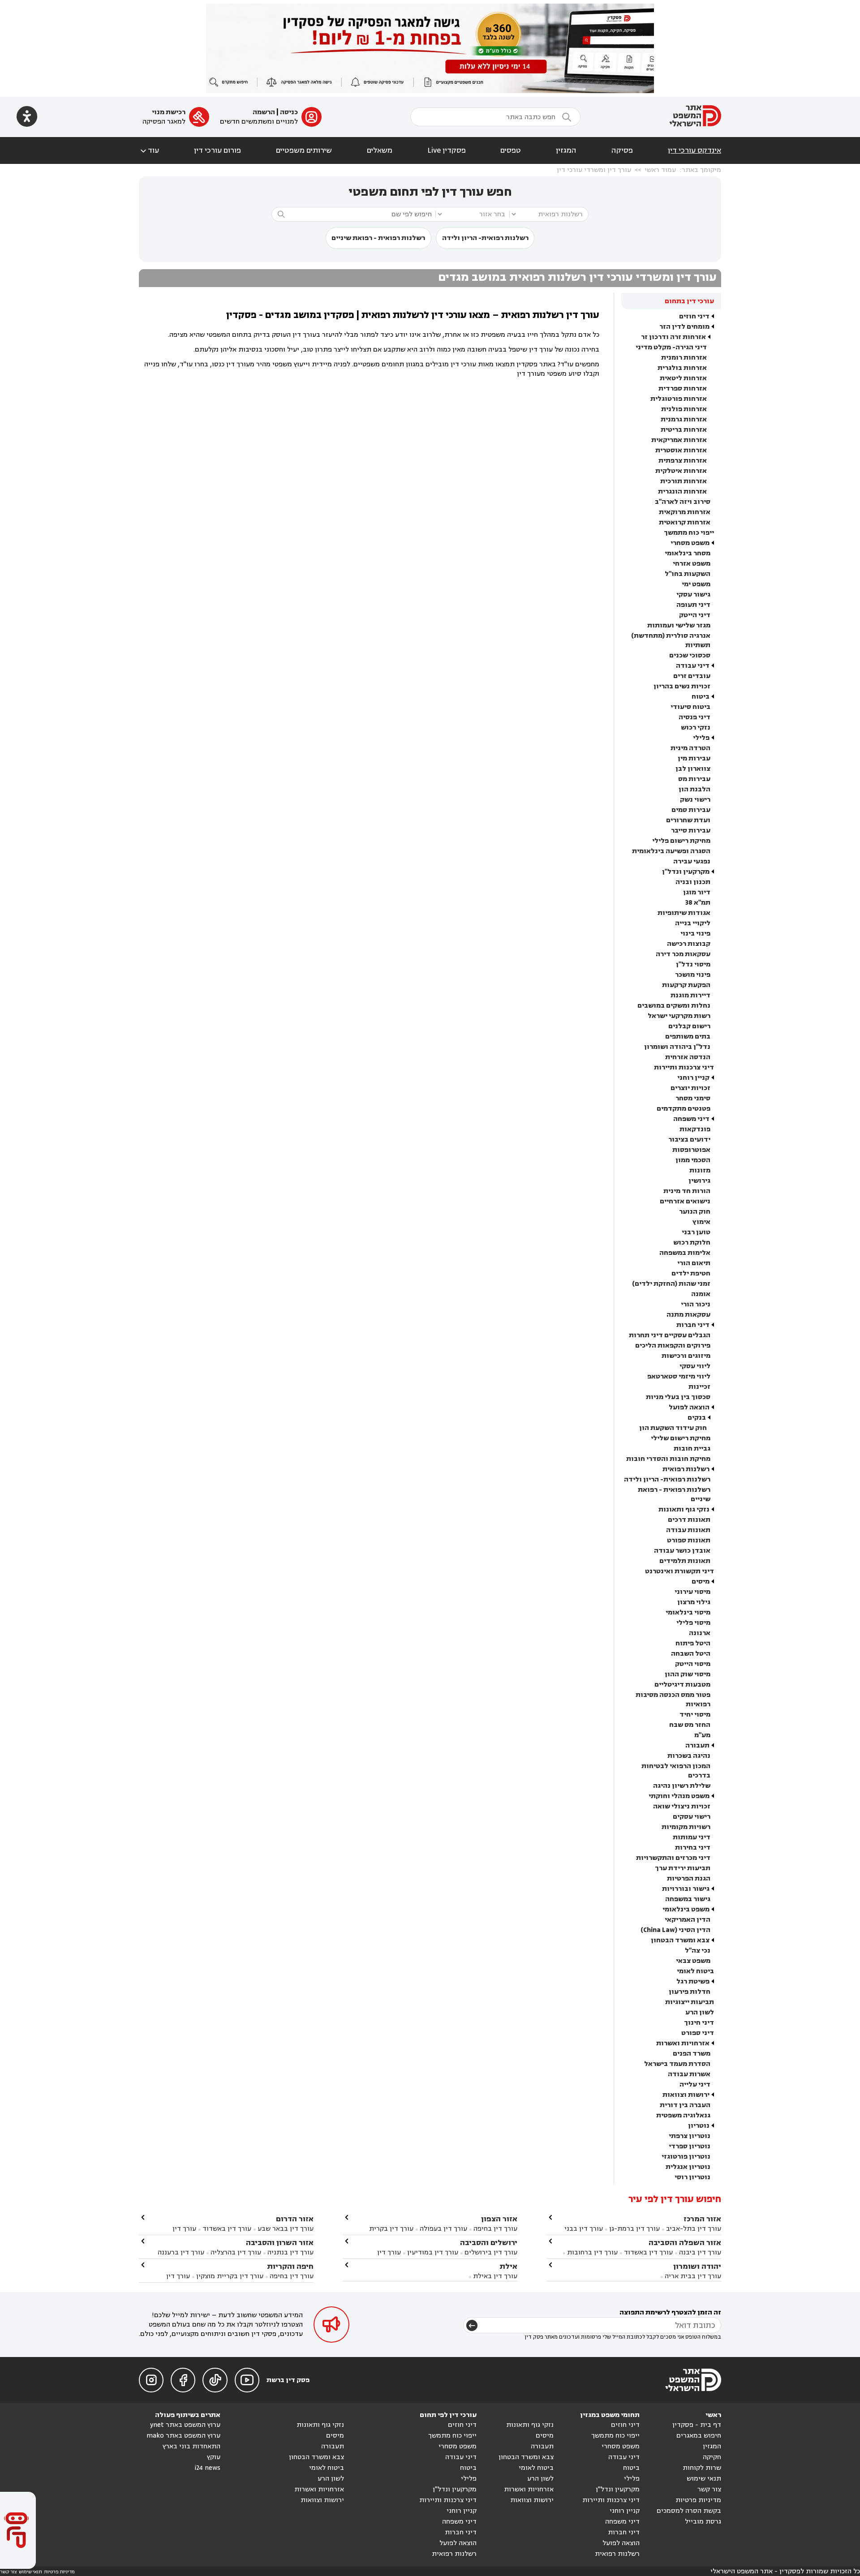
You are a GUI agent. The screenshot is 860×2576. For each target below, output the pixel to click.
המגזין (566, 150)
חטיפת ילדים (691, 1273)
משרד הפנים (692, 2054)
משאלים (380, 150)
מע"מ (702, 1735)
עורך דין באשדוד (648, 2252)
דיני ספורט (698, 2033)
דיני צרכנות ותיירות (684, 1067)
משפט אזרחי (692, 564)
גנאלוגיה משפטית (683, 2115)
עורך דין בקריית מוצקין (230, 2276)
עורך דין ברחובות (592, 2252)
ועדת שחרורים (688, 820)
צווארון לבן (693, 769)
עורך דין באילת (495, 2276)
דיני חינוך (699, 2023)
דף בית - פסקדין (697, 2425)
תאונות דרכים (689, 1520)
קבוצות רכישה (689, 944)
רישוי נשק (695, 800)
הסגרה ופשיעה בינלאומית (671, 851)
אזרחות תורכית (684, 481)
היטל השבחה (691, 1654)
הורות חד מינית (687, 1191)
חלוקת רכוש (692, 1243)
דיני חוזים (694, 316)
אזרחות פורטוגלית (679, 399)
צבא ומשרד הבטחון (680, 1940)
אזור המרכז (702, 2219)
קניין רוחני (693, 1078)
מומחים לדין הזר (684, 327)
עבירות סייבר (691, 831)
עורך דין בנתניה (290, 2252)
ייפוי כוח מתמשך (689, 533)
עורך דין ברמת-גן (634, 2229)
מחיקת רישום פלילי (681, 841)
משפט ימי (696, 584)
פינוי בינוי (695, 934)
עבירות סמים (691, 810)
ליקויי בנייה (693, 923)
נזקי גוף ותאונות (684, 1509)
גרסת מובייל (703, 2522)
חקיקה (712, 2457)
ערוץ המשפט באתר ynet (185, 2425)
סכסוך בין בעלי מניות (678, 1397)
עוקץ (214, 2457)
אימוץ (701, 1222)
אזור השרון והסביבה (280, 2243)
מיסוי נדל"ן (693, 964)
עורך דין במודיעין (433, 2252)
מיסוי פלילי (693, 1623)
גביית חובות (692, 1449)
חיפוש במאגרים (699, 2436)
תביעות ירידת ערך (683, 1868)
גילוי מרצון (694, 1602)
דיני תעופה (693, 605)
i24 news (207, 2468)
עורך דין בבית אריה (693, 2276)
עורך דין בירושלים (491, 2252)
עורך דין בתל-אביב (694, 2229)
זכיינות (699, 1387)
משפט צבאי (693, 1961)
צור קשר (709, 2489)
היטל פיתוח (693, 1643)
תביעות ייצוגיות (690, 2002)
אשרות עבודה (689, 2074)
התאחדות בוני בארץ (191, 2446)
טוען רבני (696, 1232)
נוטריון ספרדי (690, 2146)
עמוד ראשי (660, 170)
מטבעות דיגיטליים (682, 1685)
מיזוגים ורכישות (686, 1356)
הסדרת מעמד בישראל (677, 2064)
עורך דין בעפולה (443, 2229)
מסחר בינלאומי (688, 553)
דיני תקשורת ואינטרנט (679, 1571)
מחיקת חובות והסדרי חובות (668, 1459)
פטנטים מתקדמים (684, 1109)
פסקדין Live (447, 150)
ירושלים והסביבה (489, 2243)
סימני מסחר (693, 1098)
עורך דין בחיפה (495, 2229)
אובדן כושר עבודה (682, 1551)
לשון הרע (700, 2012)
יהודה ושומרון (697, 2266)
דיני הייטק (695, 615)
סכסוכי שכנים (690, 655)
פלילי (701, 738)
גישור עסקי (693, 595)
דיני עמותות (692, 1837)
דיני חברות (693, 1325)
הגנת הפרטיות (689, 1878)
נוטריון (699, 2126)
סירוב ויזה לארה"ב (683, 502)
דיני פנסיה (694, 717)
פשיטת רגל (693, 1981)
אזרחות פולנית (684, 409)
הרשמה (264, 112)
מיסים (701, 1582)
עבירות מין (694, 758)
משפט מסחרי (690, 543)
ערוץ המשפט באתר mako (183, 2436)
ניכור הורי (696, 1304)
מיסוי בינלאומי (688, 1612)
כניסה (289, 112)
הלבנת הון (694, 789)
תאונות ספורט (689, 1540)
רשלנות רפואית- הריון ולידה (485, 238)
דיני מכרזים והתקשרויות (673, 1858)
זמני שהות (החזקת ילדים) (671, 1284)
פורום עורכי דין (217, 150)
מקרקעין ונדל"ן (686, 872)
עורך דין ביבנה (700, 2252)
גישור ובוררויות (686, 1889)
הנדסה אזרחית (688, 1057)
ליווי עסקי (695, 1366)
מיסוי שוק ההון (688, 1674)
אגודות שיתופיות (684, 913)
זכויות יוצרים (690, 1088)
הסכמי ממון (693, 1160)
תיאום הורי (694, 1263)
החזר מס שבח (690, 1725)
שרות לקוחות (702, 2468)
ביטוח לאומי (695, 1971)
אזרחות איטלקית (681, 471)
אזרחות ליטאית (683, 378)
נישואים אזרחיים (685, 1201)
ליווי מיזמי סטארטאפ (679, 1376)
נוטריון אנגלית (688, 2167)
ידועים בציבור (689, 1140)
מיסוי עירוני (692, 1592)
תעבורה (697, 1745)
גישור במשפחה (688, 1899)
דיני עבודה (693, 666)
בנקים (697, 1418)
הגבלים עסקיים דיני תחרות (670, 1335)
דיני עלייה (695, 2084)
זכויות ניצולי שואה (682, 1806)
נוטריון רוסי (692, 2177)
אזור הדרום (295, 2219)
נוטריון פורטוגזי (686, 2157)
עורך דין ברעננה (181, 2252)
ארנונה (700, 1633)
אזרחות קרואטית (685, 522)
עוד (149, 150)
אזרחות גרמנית (684, 419)
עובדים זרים (692, 676)
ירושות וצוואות (686, 2095)
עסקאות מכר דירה (683, 954)
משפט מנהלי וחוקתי (679, 1796)
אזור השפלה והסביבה (685, 2243)
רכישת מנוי (169, 112)
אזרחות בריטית (684, 430)
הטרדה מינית (690, 748)
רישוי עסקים (692, 1817)
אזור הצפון (499, 2219)
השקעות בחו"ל (688, 574)
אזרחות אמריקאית (679, 440)
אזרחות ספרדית (683, 389)
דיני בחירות (693, 1848)
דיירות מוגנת (690, 995)
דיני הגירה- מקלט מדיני (671, 347)
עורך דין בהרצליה (236, 2252)
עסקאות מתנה (688, 1315)
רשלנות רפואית (686, 1469)
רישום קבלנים (689, 1026)
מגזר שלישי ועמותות (679, 625)
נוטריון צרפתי (690, 2136)
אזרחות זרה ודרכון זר (673, 337)
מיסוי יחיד (695, 1715)
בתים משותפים (688, 1037)
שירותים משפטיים (304, 150)
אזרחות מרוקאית (685, 512)
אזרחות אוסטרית (681, 450)
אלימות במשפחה (685, 1253)
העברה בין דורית (685, 2105)
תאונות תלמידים (685, 1561)
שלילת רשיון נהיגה (682, 1786)
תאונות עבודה (688, 1530)
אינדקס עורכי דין (694, 150)
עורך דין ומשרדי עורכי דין (594, 170)
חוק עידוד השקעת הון (673, 1428)
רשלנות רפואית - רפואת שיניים (378, 238)
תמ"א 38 (698, 903)
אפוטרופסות (691, 1150)
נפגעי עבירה (692, 861)
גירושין (699, 1181)
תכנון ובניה (693, 882)
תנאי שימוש (704, 2479)
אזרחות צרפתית (683, 461)
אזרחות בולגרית (682, 368)
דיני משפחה (691, 1119)
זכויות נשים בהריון (682, 686)
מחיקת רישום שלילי (681, 1438)
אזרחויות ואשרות (683, 2043)
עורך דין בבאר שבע (286, 2229)
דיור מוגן (697, 892)
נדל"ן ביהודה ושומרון (677, 1047)
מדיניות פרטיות (698, 2500)
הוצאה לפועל (689, 1407)
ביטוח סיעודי (690, 707)
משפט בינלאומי (686, 1909)
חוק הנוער (695, 1212)
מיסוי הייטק (693, 1664)
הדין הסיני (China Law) (675, 1930)
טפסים (511, 150)
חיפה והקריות (290, 2266)
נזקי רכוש (696, 728)
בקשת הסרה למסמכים (689, 2511)
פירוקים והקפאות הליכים (673, 1346)
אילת (508, 2266)
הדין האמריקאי (688, 1920)
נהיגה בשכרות (689, 1756)
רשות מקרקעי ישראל (679, 1016)
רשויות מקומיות (686, 1827)
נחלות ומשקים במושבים (674, 1006)
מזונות (700, 1170)
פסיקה (622, 150)
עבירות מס (694, 779)
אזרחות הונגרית (682, 492)
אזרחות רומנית (684, 358)
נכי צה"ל (698, 1951)
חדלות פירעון (690, 1992)
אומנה (701, 1294)
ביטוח (701, 697)
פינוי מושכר (693, 975)
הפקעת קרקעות (686, 985)
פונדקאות (695, 1129)
